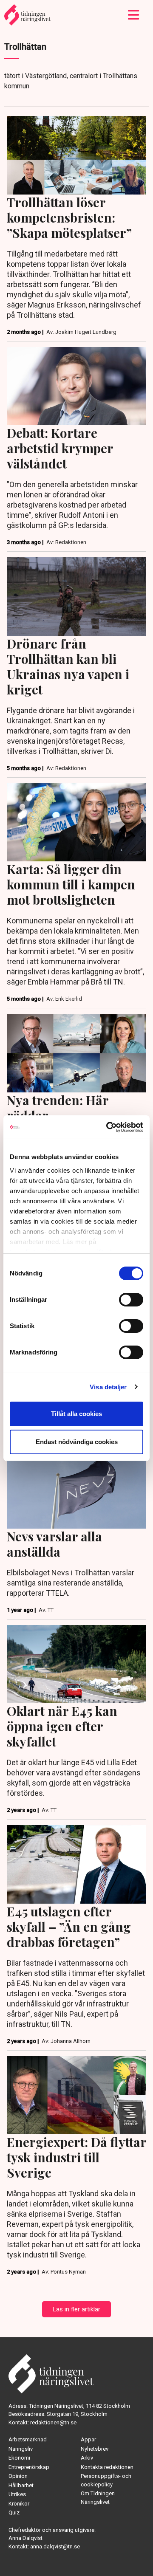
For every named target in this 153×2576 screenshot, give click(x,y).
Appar (88, 2439)
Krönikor (19, 2504)
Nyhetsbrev (95, 2449)
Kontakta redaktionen (107, 2467)
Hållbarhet (21, 2485)
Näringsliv (21, 2449)
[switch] (131, 1300)
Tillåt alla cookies (76, 1414)
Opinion (18, 2476)
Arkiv (87, 2458)
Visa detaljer (108, 1387)
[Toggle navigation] (134, 15)
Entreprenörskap (29, 2467)
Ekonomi (19, 2458)
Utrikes (17, 2494)
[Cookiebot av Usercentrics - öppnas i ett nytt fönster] (108, 1127)
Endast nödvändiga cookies (77, 1442)
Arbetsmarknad (28, 2439)
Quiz (14, 2513)
